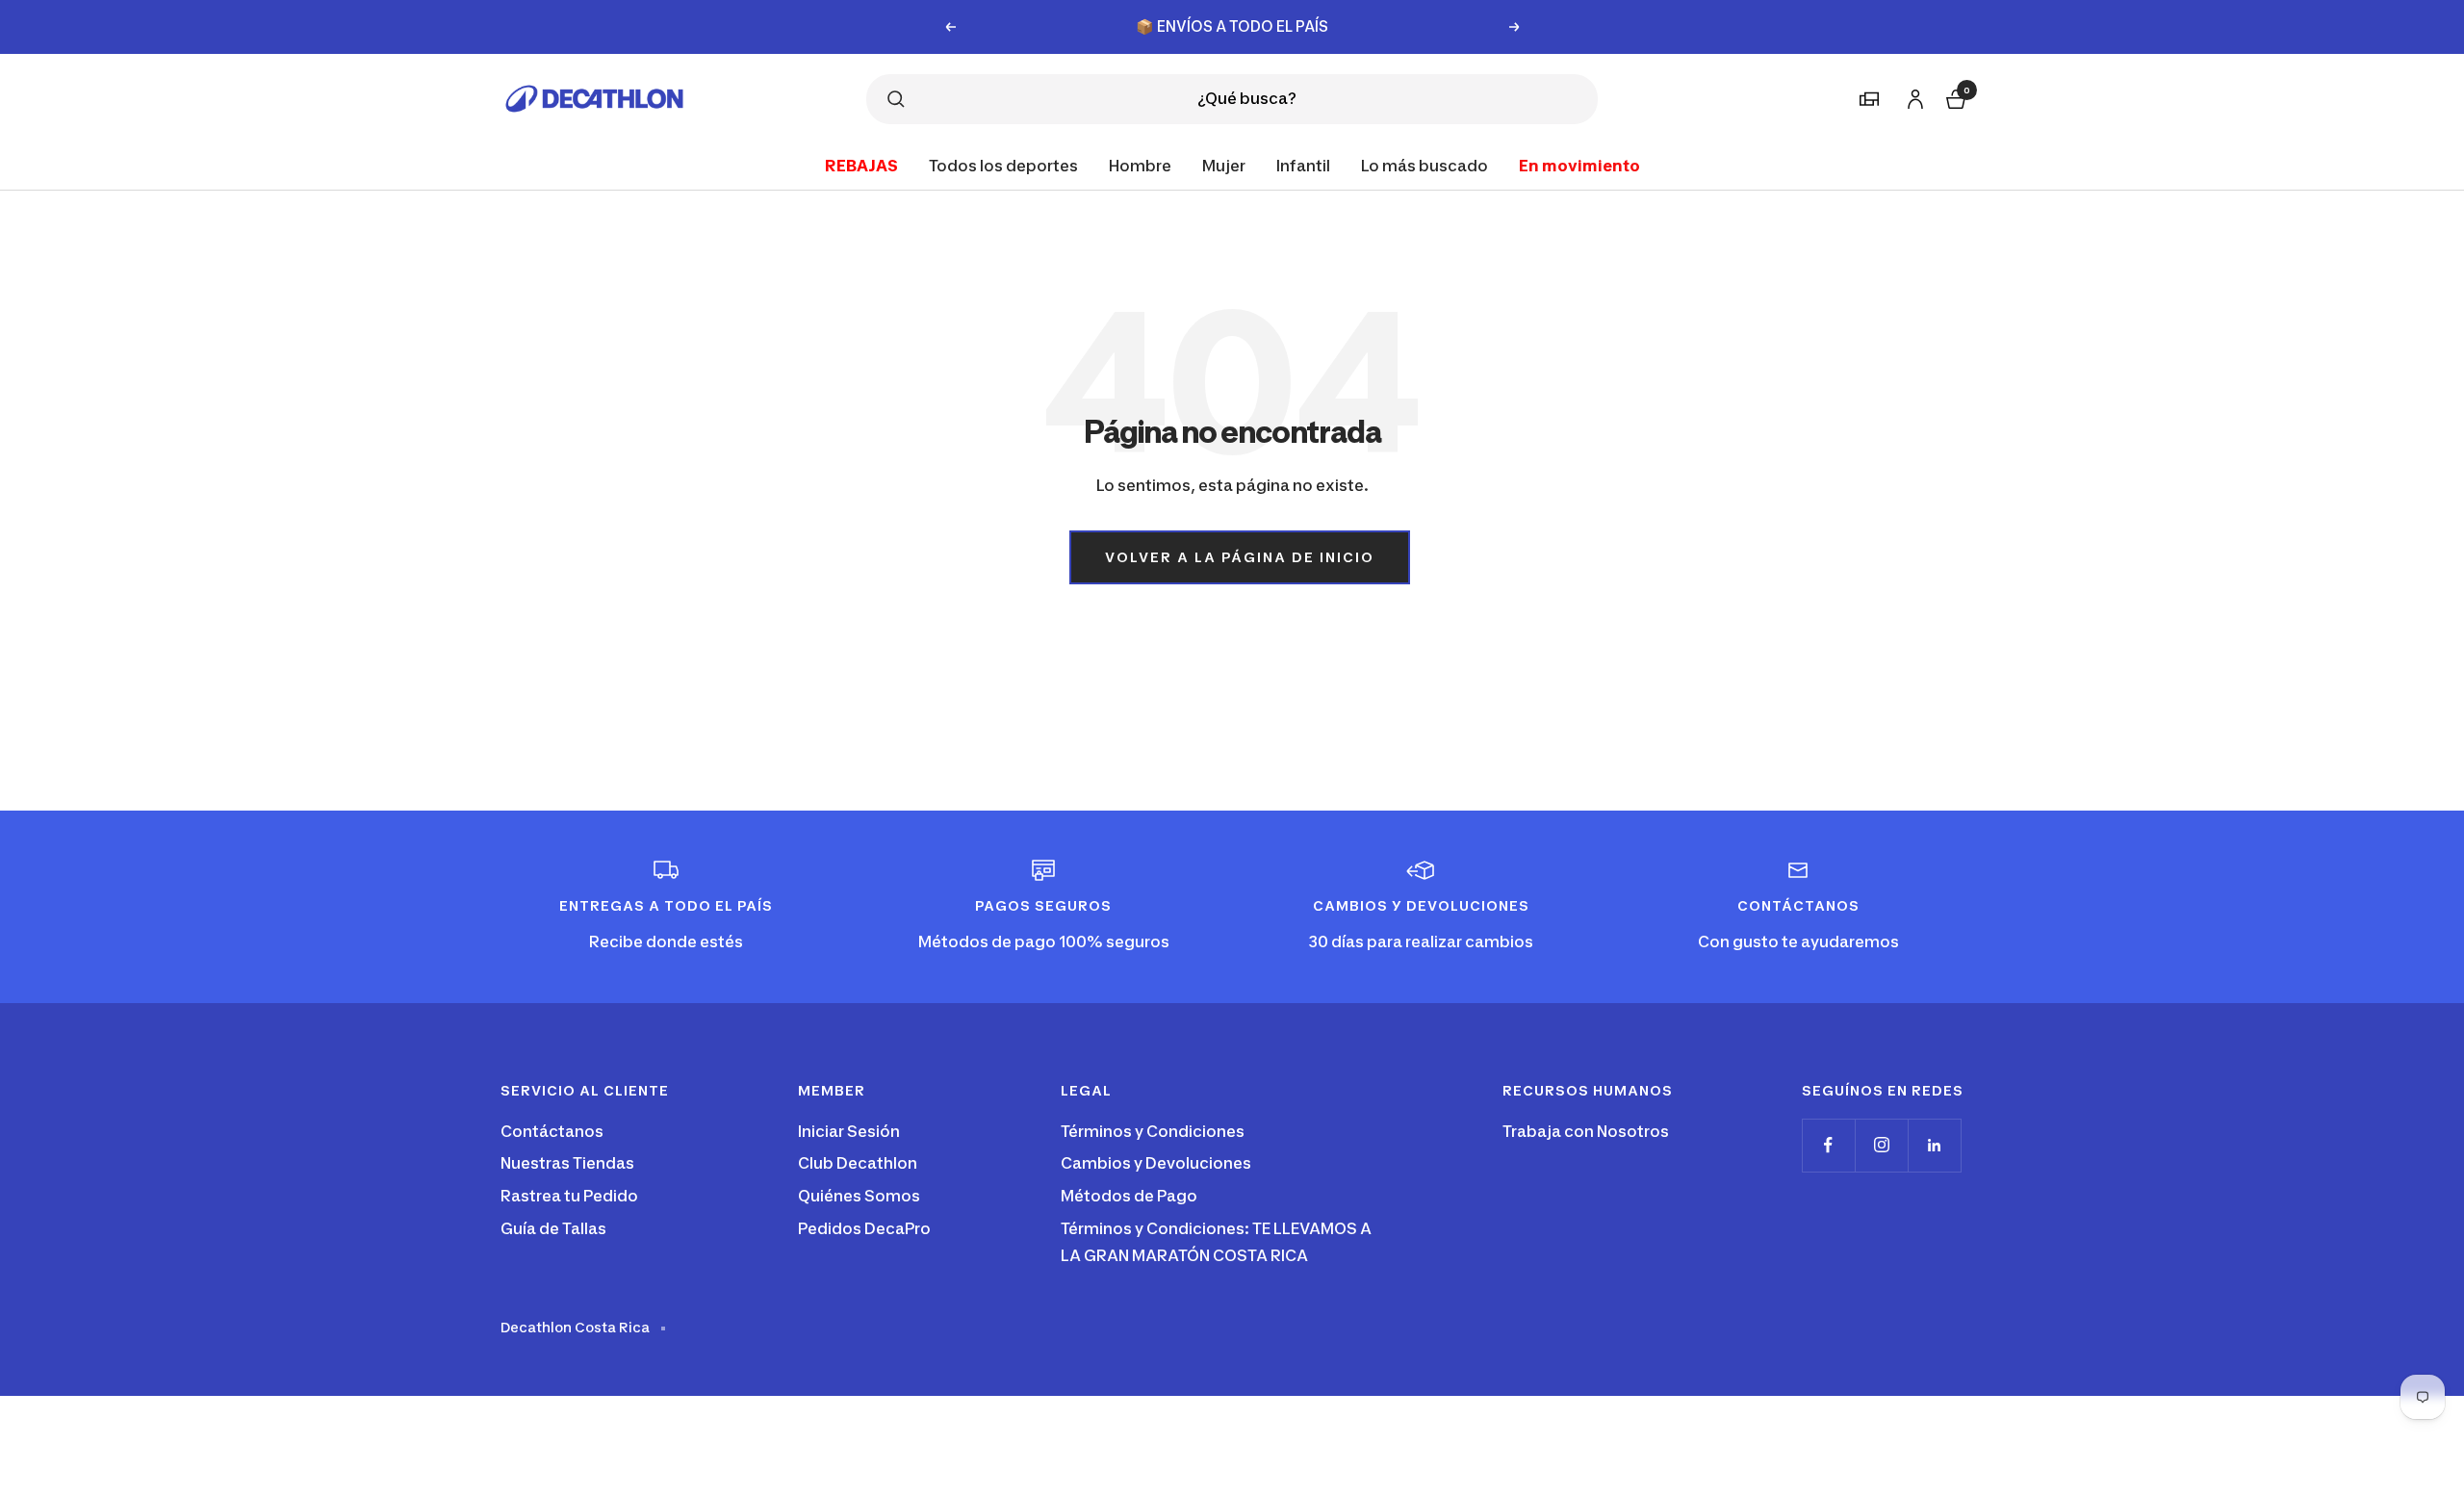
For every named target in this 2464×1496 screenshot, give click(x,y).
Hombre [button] (1140, 165)
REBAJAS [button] (861, 165)
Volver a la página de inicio (1240, 557)
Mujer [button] (1224, 165)
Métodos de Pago (1129, 1196)
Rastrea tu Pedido (569, 1196)
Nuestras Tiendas (567, 1163)
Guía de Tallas (553, 1228)
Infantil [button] (1303, 165)
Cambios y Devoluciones (1156, 1163)
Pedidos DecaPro (864, 1228)
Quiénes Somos (859, 1196)
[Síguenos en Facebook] (1828, 1145)
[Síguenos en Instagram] (1881, 1145)
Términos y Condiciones (1153, 1131)
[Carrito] (1954, 97)
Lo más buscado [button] (1424, 165)
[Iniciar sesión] (1912, 96)
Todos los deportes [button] (1003, 165)
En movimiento (1579, 165)
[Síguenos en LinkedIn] (1934, 1145)
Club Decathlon (858, 1163)
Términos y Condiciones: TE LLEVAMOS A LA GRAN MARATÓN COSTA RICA (1216, 1242)
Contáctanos (552, 1131)
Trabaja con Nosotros (1586, 1131)
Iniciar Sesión (849, 1131)
